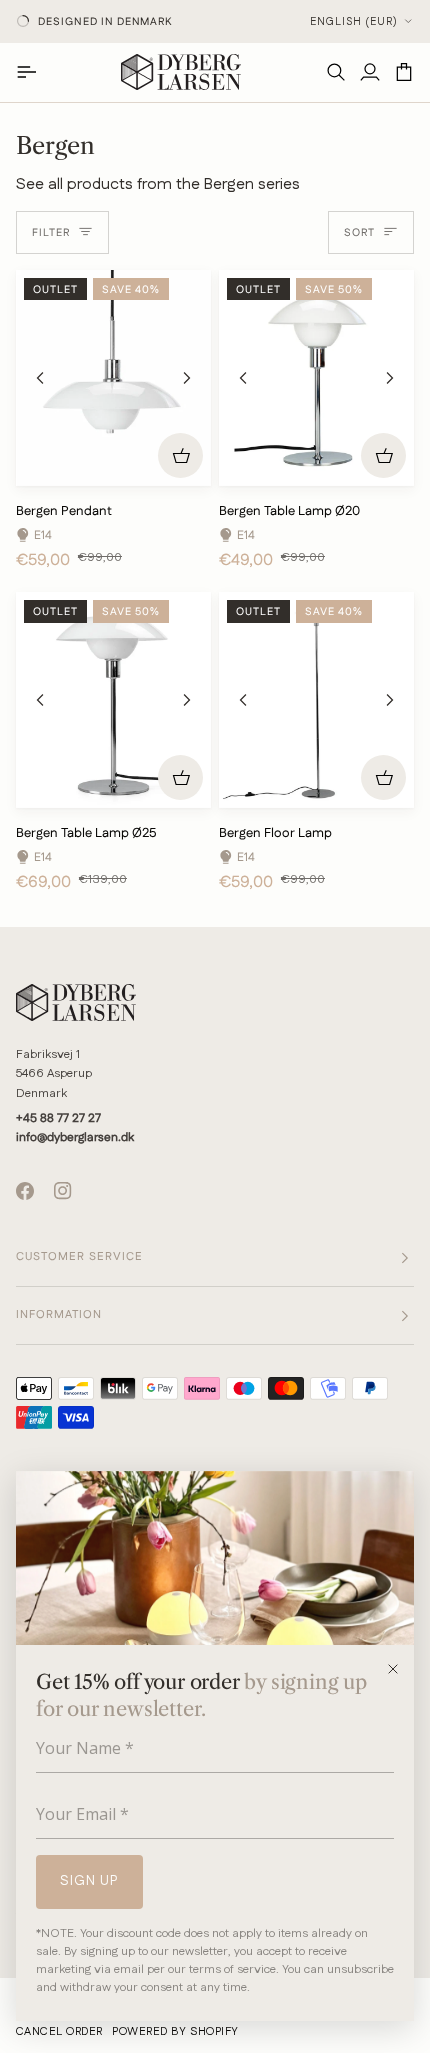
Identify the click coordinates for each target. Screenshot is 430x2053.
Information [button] (59, 1315)
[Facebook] (25, 1191)
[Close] (399, 1669)
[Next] (187, 378)
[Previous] (40, 378)
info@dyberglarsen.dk (75, 1137)
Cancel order (59, 2032)
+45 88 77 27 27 (58, 1118)
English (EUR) (354, 22)
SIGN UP (89, 1881)
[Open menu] (33, 72)
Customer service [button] (79, 1257)
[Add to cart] (180, 455)
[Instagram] (63, 1191)
